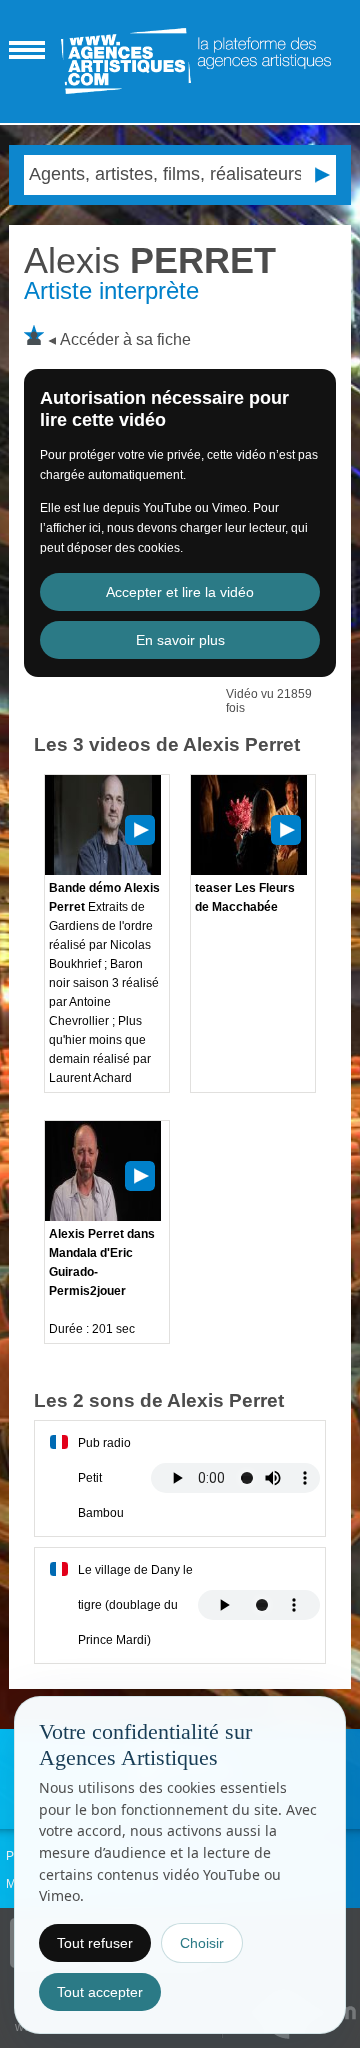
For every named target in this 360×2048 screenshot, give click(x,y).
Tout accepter (100, 1992)
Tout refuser (95, 1943)
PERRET (150, 260)
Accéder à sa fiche (125, 339)
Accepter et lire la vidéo (180, 592)
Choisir (202, 1943)
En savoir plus (180, 640)
